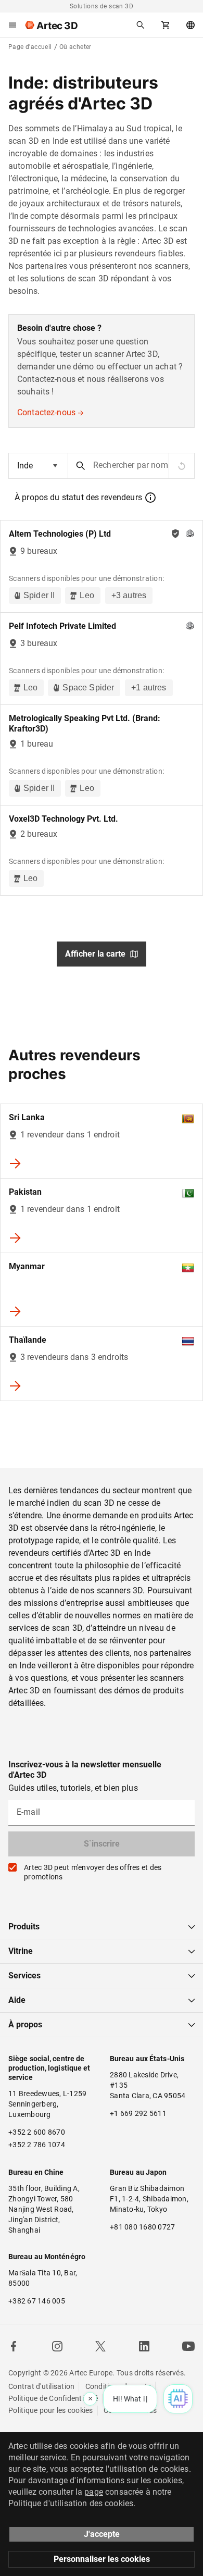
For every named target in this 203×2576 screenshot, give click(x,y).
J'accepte (102, 2534)
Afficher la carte (95, 954)
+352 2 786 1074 (37, 2145)
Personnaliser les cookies (102, 2559)
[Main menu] (12, 25)
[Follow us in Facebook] (14, 2346)
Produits (24, 1927)
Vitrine (21, 1951)
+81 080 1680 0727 (142, 2227)
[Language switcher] (191, 25)
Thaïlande (28, 1340)
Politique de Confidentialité (53, 2398)
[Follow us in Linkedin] (144, 2346)
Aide (17, 2000)
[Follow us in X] (100, 2346)
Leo (87, 595)
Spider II (39, 595)
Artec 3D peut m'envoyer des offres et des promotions (93, 1872)
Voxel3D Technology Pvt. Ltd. (64, 819)
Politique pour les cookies (51, 2410)
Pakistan (25, 1192)
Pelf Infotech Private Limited (62, 626)
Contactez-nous (46, 412)
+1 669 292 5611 (138, 2113)
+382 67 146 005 (37, 2301)
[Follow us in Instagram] (57, 2346)
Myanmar (27, 1266)
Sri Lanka (27, 1117)
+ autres (129, 595)
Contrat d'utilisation (41, 2386)
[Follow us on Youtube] (188, 2346)
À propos (25, 2024)
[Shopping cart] (166, 25)
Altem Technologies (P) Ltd (60, 534)
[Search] (141, 25)
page (94, 2492)
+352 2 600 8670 (37, 2132)
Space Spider (88, 688)
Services (24, 1976)
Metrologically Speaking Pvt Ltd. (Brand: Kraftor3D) (85, 723)
